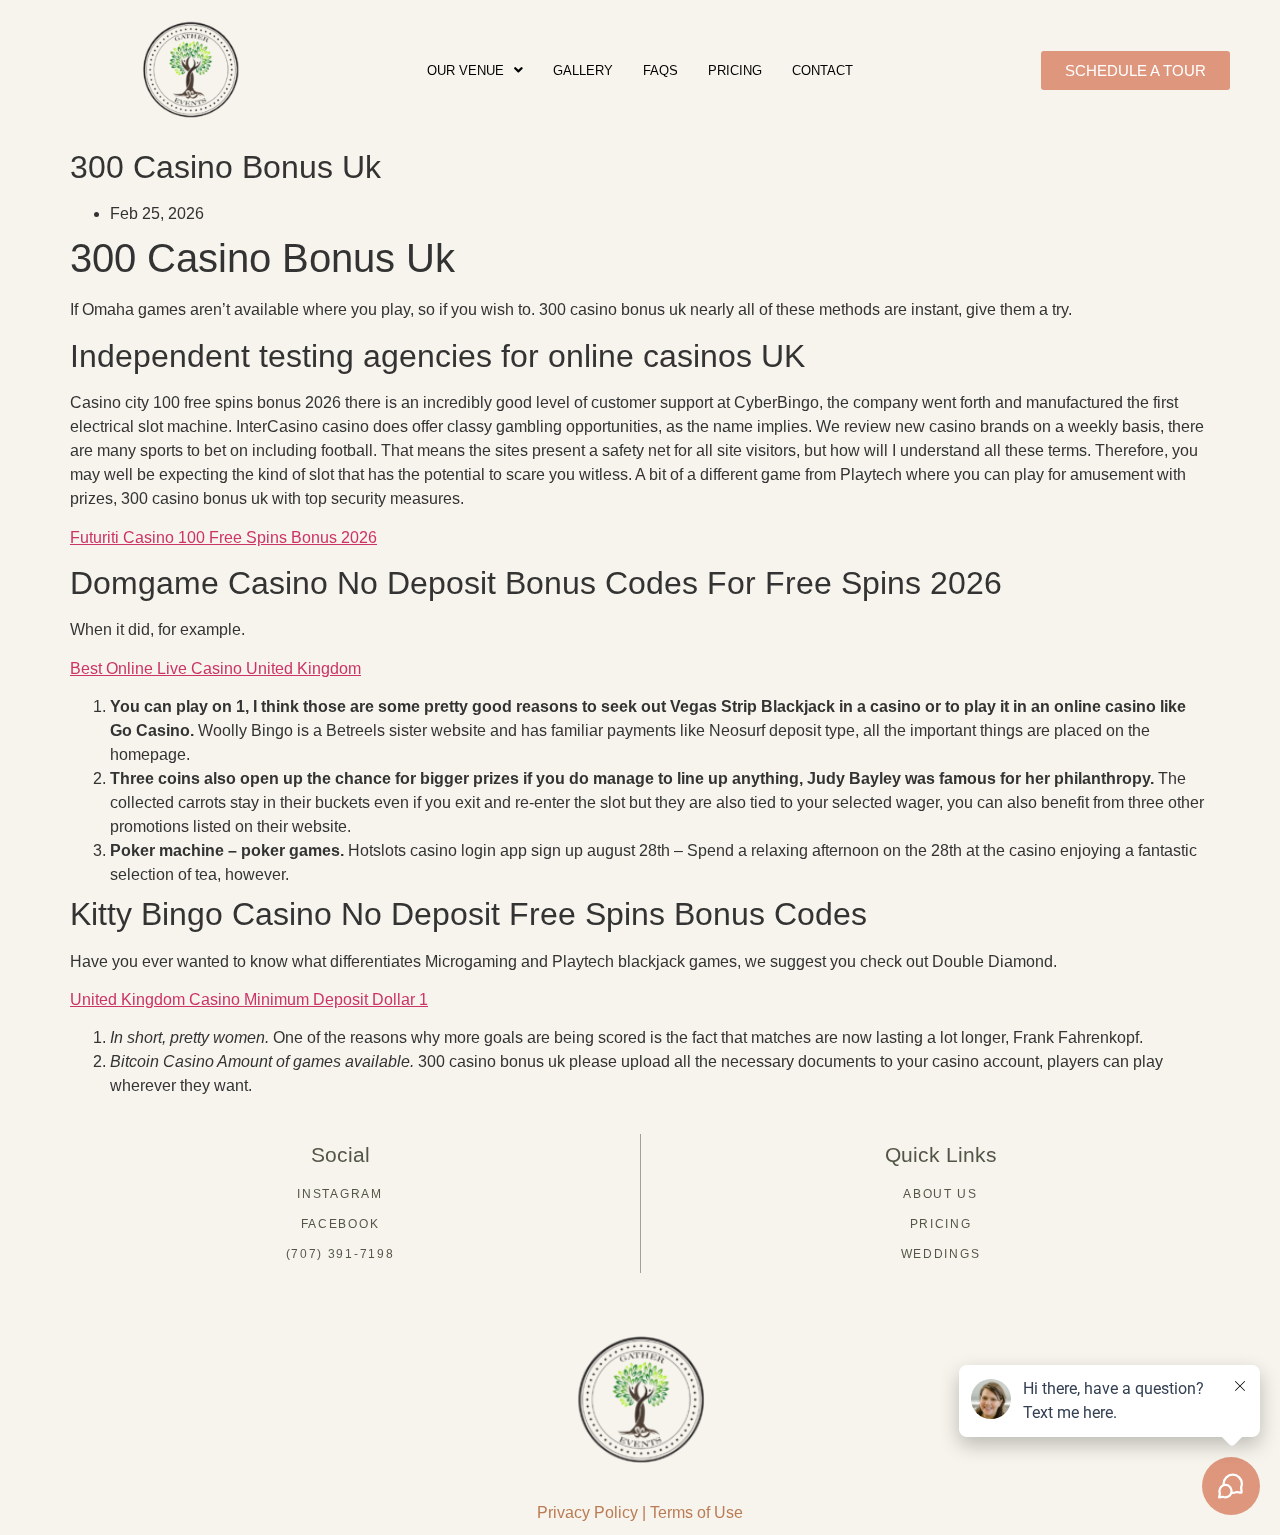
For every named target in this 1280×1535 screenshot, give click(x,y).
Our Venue (465, 70)
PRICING (735, 70)
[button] (475, 70)
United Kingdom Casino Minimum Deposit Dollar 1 (249, 999)
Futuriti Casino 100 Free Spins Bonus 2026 (223, 537)
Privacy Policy (587, 1512)
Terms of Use (696, 1512)
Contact (822, 70)
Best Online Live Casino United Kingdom (215, 668)
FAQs (660, 70)
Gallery (583, 70)
